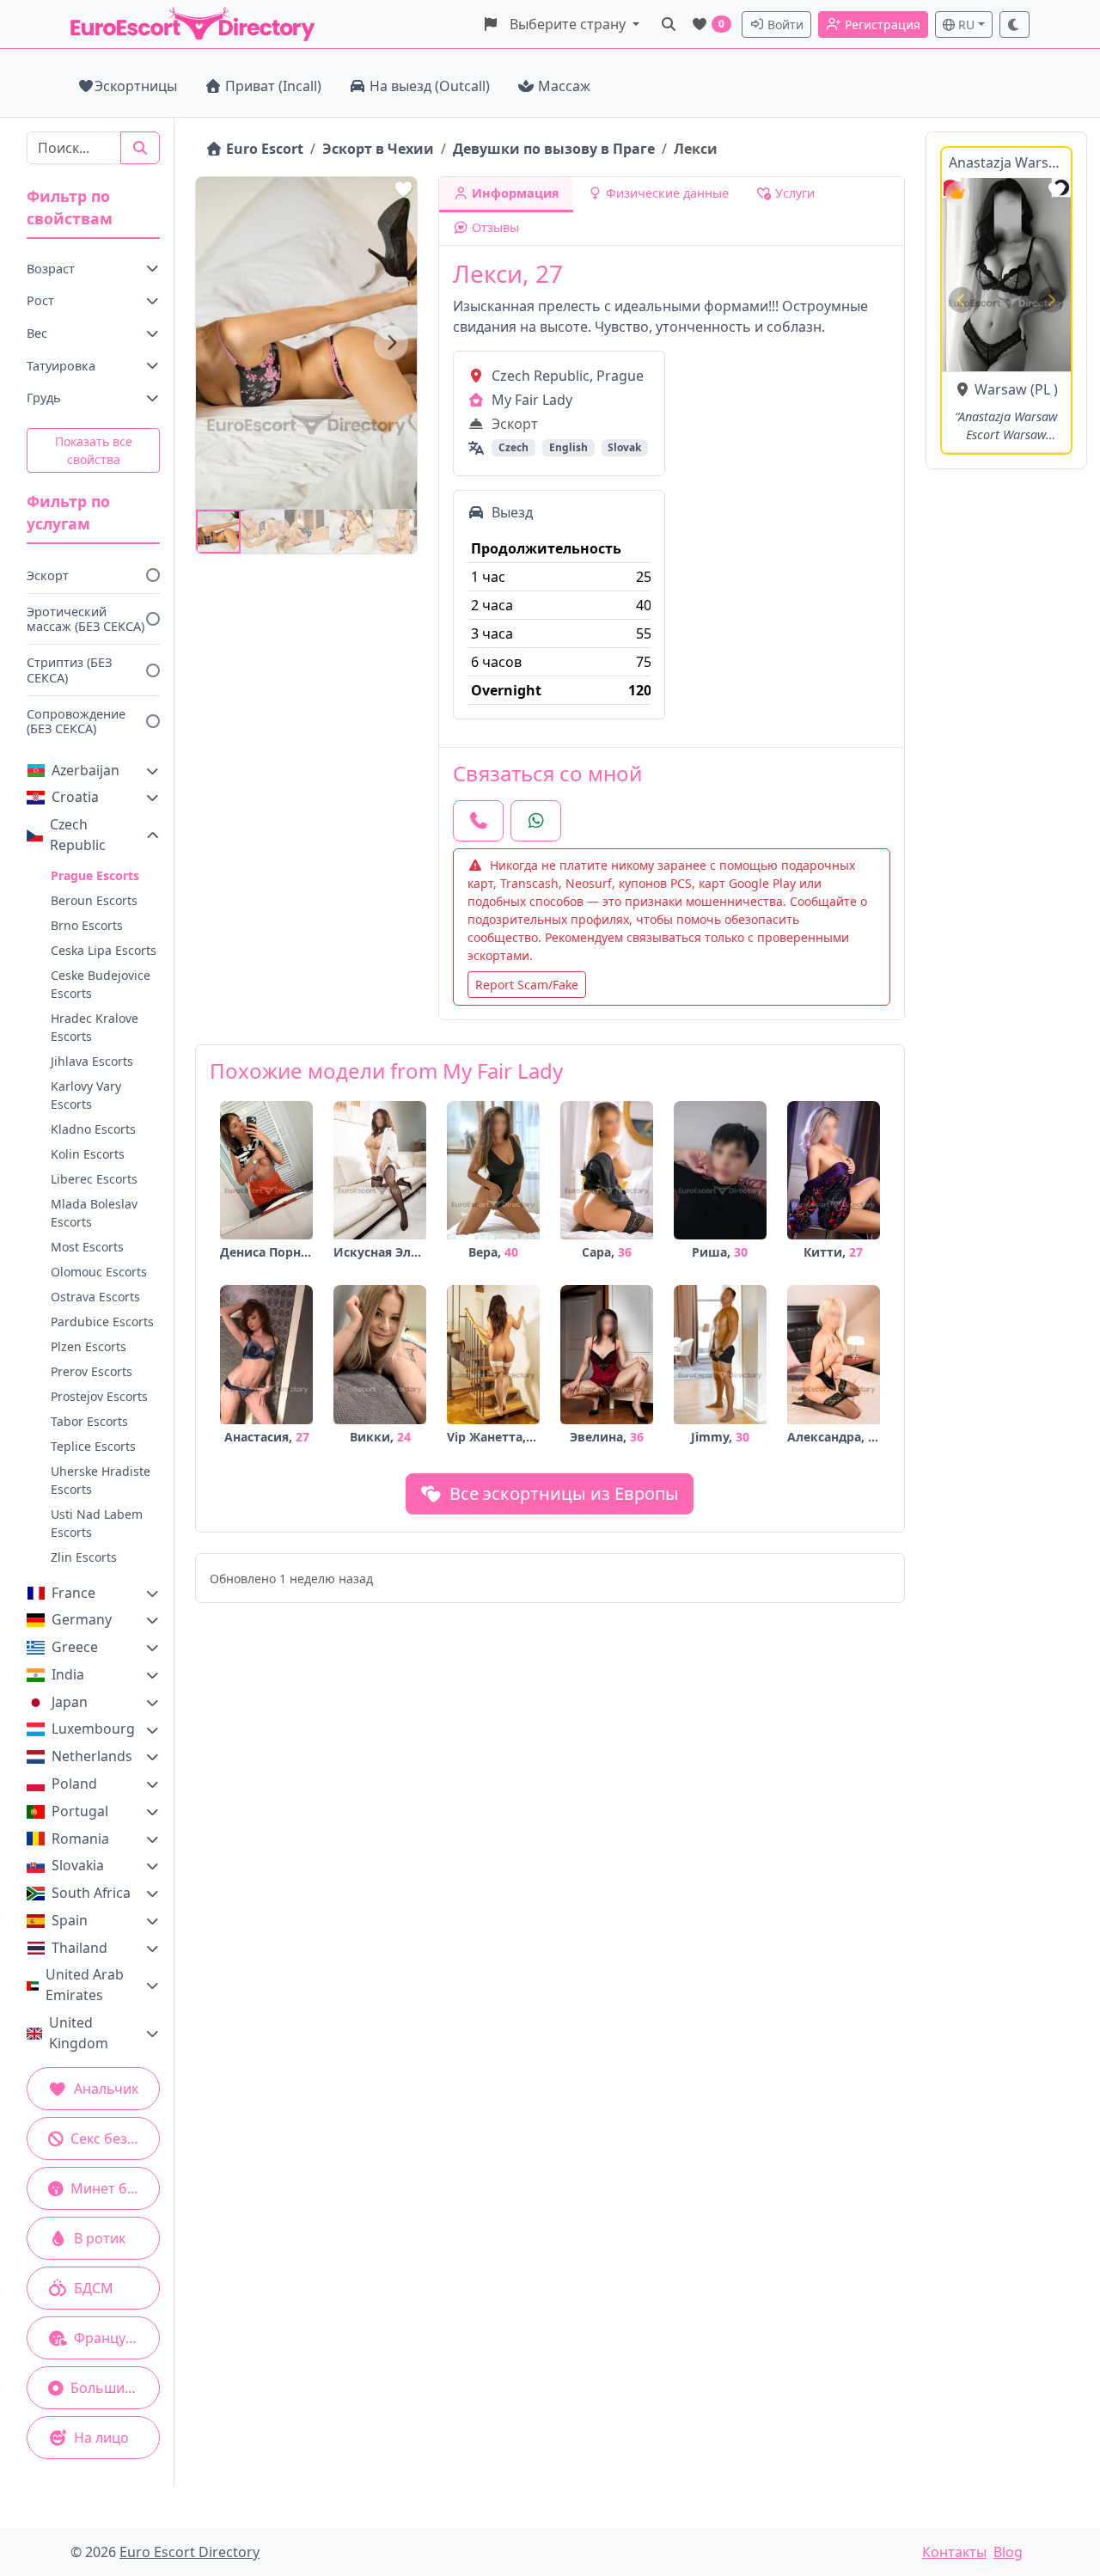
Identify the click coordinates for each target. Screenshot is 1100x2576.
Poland (74, 1784)
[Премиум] (957, 193)
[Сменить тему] (1015, 24)
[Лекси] (218, 532)
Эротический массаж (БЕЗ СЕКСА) (86, 619)
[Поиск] (669, 24)
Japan (70, 1702)
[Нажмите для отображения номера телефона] (478, 821)
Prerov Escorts (92, 1371)
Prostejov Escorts (99, 1396)
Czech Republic (78, 835)
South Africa (91, 1893)
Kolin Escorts (88, 1154)
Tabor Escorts (89, 1421)
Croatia (75, 797)
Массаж (564, 86)
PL (1042, 389)
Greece (75, 1647)
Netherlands (92, 1756)
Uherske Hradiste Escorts (101, 1480)
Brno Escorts (87, 925)
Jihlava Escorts (92, 1061)
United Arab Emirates (85, 1985)
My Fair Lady (532, 400)
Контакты (954, 2552)
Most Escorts (87, 1247)
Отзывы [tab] (494, 227)
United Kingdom (79, 2033)
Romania (80, 1839)
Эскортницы (136, 86)
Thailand (79, 1948)
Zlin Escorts (84, 1557)
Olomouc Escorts (99, 1272)
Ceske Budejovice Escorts (101, 984)
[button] (561, 24)
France (73, 1593)
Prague (620, 376)
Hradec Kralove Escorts (95, 1027)
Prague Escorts (95, 875)
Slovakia (78, 1865)
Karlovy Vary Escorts (86, 1095)
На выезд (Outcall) (430, 86)
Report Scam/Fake (527, 985)
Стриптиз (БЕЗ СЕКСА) (69, 670)
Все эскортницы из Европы (562, 1493)
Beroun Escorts (94, 900)
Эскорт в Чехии (378, 149)
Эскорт (48, 575)
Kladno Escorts (93, 1129)
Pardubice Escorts (102, 1322)
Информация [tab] (514, 193)
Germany (82, 1619)
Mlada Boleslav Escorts (94, 1213)
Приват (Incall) (273, 86)
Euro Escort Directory (189, 2552)
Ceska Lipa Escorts (104, 950)
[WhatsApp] (536, 821)
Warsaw (1001, 389)
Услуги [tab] (793, 193)
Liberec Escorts (94, 1179)
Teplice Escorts (93, 1446)
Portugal (80, 1811)
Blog (1008, 2552)
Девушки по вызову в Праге (554, 149)
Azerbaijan (86, 770)
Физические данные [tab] (666, 193)
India (68, 1674)
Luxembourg (93, 1729)
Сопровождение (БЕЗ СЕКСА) (76, 721)
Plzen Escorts (89, 1346)
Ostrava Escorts (95, 1297)
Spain (70, 1920)
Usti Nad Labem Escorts (97, 1523)
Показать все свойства (94, 450)
